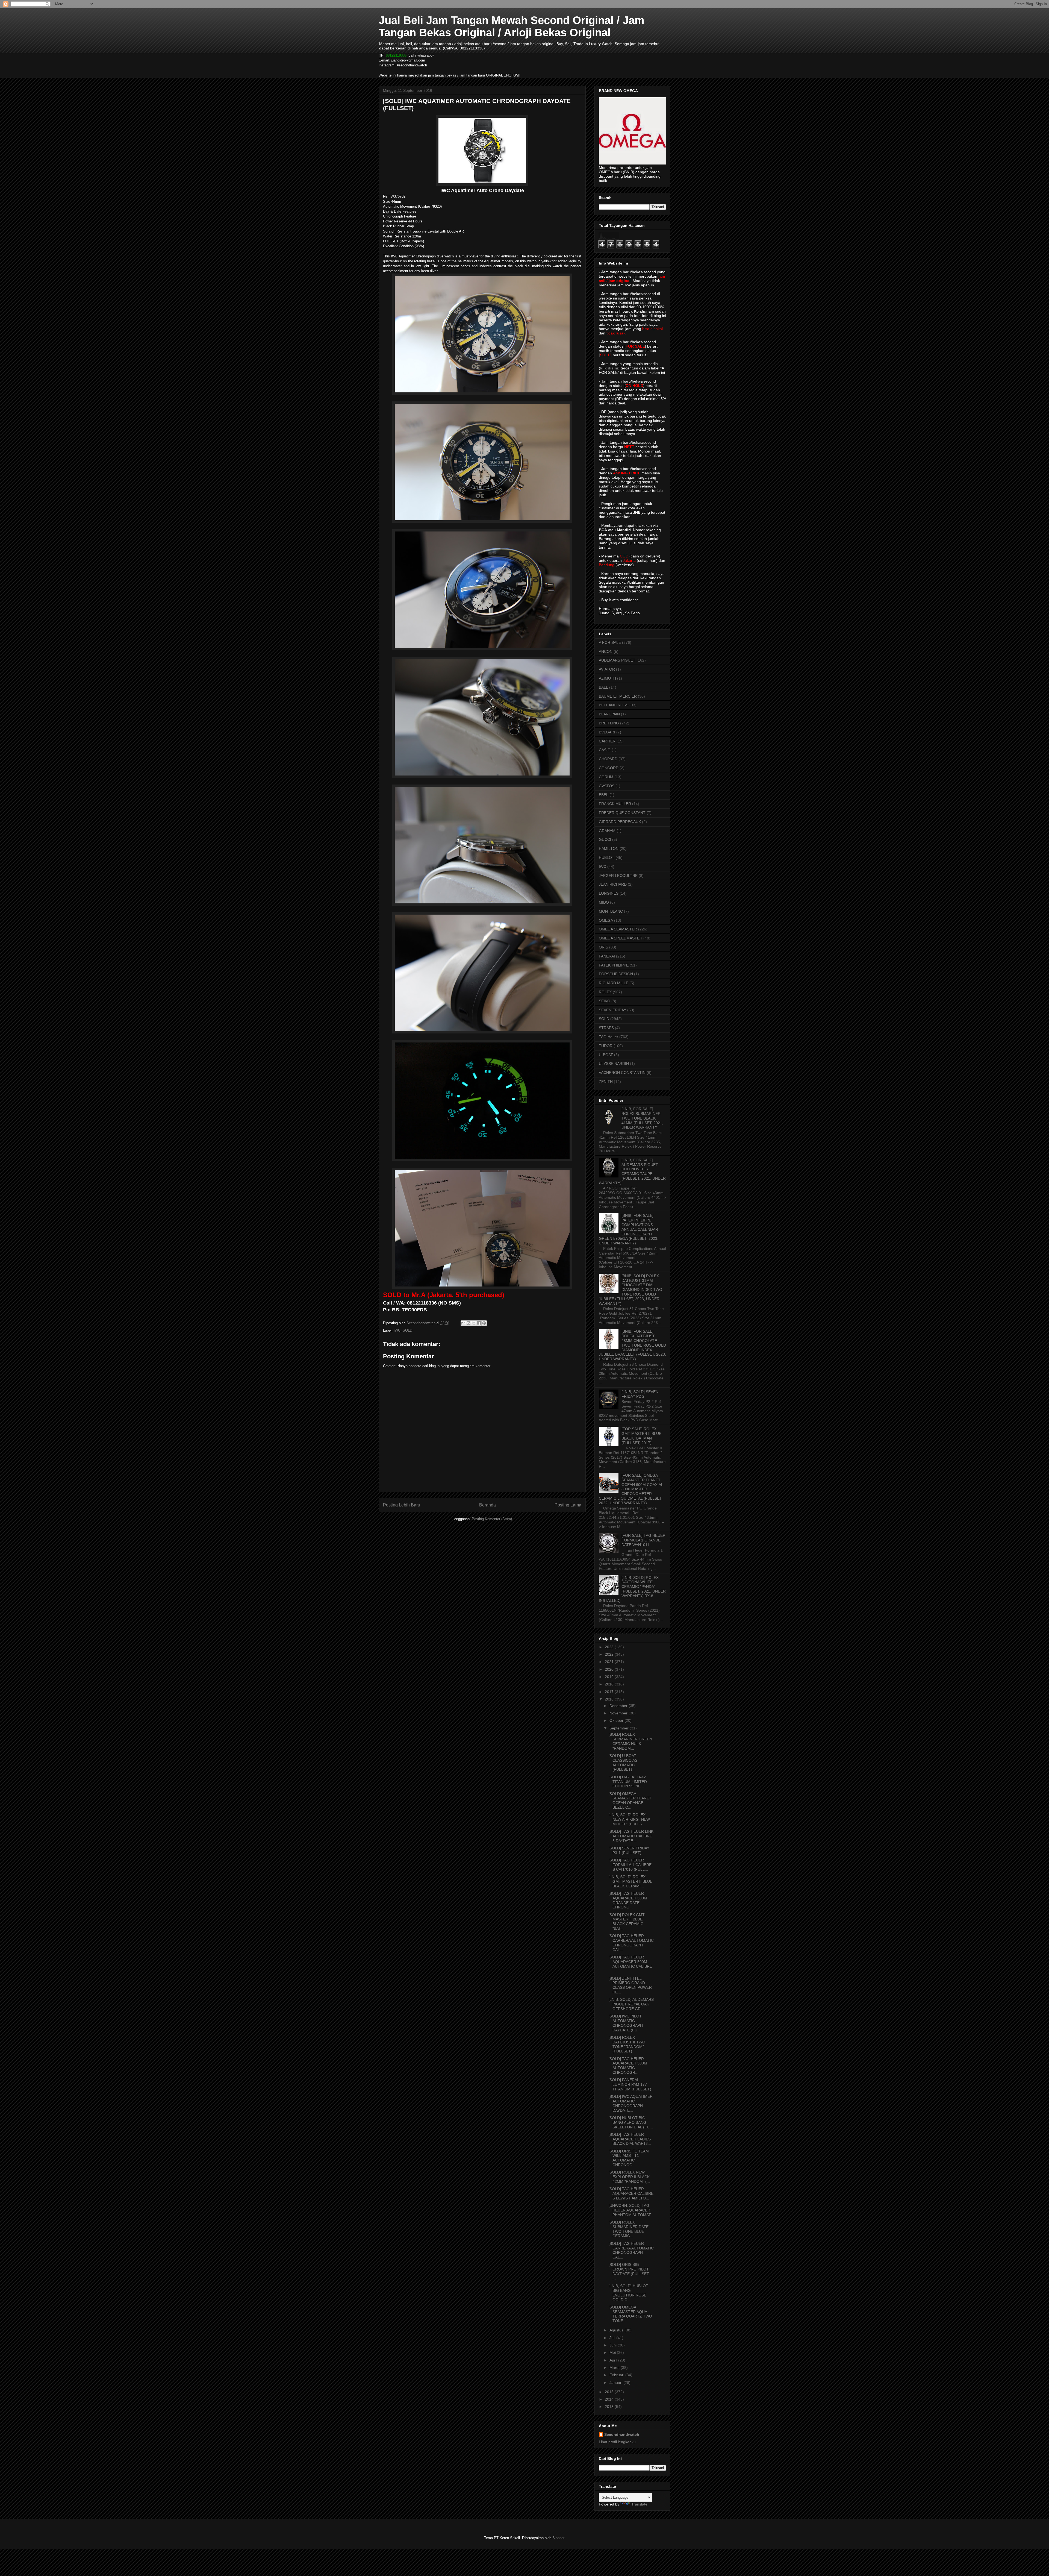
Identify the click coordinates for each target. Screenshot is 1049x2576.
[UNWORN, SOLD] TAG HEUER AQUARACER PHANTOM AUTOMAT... (631, 2210)
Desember (619, 1706)
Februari (617, 2375)
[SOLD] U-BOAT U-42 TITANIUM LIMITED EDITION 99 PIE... (628, 1782)
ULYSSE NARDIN (614, 1064)
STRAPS (606, 1028)
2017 (610, 1692)
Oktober (617, 1720)
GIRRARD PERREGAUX (620, 822)
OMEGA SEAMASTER (618, 929)
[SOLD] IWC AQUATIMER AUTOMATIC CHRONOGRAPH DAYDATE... (630, 2103)
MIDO (604, 902)
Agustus (617, 2330)
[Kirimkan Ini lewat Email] (463, 1323)
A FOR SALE (610, 642)
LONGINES (609, 893)
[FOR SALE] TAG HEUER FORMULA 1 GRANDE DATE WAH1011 (643, 1540)
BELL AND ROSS (614, 705)
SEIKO (605, 1001)
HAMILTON (609, 848)
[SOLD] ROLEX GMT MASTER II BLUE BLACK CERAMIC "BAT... (627, 1922)
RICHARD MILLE (614, 983)
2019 (610, 1677)
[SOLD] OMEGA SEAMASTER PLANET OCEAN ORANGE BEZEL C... (630, 1800)
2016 (610, 1699)
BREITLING (609, 723)
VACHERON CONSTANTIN (622, 1073)
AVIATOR (607, 669)
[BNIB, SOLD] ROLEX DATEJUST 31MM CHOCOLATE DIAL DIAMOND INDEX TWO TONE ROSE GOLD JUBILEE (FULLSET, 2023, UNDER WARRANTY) (630, 1290)
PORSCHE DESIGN (616, 974)
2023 (610, 1647)
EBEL (604, 795)
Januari (616, 2383)
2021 (610, 1662)
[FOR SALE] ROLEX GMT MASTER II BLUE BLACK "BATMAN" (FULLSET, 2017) (641, 1436)
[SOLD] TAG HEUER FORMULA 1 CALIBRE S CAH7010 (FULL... (630, 1865)
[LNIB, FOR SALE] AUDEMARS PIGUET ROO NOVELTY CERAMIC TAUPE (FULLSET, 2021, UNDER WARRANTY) (632, 1171)
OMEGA (606, 920)
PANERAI (607, 956)
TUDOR (606, 1046)
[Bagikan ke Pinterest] (484, 1323)
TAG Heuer (609, 1037)
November (619, 1713)
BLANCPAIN (609, 714)
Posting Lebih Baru (402, 1505)
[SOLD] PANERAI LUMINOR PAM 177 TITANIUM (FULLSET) (630, 2084)
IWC (397, 1330)
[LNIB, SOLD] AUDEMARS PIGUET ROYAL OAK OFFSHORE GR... (631, 2004)
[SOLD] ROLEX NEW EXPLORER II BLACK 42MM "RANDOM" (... (629, 2177)
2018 (610, 1684)
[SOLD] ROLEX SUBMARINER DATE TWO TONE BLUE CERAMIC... (628, 2229)
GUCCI (605, 839)
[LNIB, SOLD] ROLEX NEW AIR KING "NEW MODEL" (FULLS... (629, 1819)
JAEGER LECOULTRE (618, 876)
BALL (603, 687)
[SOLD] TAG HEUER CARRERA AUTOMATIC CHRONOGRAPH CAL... (631, 1943)
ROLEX (605, 992)
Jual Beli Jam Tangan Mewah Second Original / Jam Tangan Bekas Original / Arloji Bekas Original (512, 26)
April (614, 2360)
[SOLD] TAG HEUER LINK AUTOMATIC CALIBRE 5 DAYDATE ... (631, 1836)
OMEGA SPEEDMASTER (621, 938)
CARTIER (607, 741)
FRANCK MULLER (615, 804)
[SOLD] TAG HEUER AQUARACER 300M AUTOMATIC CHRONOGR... (628, 2066)
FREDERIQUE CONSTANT (622, 813)
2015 (610, 2392)
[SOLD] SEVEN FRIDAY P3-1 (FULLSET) (629, 1850)
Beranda (487, 1505)
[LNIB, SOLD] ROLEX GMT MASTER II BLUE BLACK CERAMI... (630, 1881)
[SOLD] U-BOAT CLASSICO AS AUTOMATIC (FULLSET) (623, 1763)
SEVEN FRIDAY (612, 1010)
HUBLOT (607, 857)
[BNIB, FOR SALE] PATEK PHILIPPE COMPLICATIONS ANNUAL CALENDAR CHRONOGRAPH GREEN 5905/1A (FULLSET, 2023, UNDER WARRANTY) (629, 1229)
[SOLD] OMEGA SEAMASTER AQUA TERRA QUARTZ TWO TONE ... (630, 2314)
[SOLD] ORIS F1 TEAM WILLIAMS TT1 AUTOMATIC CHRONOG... (629, 2158)
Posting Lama (568, 1505)
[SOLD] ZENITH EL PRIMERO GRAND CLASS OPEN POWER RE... (630, 1985)
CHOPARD (608, 759)
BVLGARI (607, 732)
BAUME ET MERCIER (618, 696)
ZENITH (606, 1082)
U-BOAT (606, 1055)
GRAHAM (607, 831)
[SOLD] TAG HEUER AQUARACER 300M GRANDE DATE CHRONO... (628, 1900)
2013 (610, 2407)
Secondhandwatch (622, 2434)
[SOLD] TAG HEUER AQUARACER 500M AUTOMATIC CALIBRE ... (630, 1964)
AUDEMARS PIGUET (617, 660)
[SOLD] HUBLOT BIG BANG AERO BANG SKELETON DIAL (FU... (631, 2122)
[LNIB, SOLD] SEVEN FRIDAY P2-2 (640, 1394)
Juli (613, 2338)
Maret (615, 2368)
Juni (614, 2345)
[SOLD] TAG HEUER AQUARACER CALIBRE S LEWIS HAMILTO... (631, 2193)
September (620, 1728)
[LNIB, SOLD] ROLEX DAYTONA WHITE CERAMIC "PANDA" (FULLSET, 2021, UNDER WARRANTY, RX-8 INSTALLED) (632, 1589)
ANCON (606, 651)
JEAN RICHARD (613, 884)
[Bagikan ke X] (474, 1323)
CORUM (606, 777)
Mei (613, 2352)
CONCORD (609, 768)
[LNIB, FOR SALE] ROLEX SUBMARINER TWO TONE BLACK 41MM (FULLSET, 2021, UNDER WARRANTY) (642, 1118)
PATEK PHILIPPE (614, 965)
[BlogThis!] (468, 1323)
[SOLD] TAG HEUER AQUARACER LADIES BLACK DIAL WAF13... (630, 2139)
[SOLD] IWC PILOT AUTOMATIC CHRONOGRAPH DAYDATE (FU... (626, 2023)
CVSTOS (607, 786)
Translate (639, 2504)
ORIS (603, 947)
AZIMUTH (607, 678)
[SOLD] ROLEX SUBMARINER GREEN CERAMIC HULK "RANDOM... (630, 1741)
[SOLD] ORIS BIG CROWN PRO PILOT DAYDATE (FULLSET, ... (629, 2271)
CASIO (605, 750)
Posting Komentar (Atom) (492, 1519)
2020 (610, 1669)
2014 (610, 2399)
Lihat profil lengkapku (617, 2442)
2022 (610, 1654)
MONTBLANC (611, 911)
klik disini (609, 368)
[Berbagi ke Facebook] (479, 1323)
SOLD (407, 1330)
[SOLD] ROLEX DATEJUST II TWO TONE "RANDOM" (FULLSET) (627, 2044)
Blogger (558, 2538)
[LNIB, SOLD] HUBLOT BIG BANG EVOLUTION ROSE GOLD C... (628, 2293)
